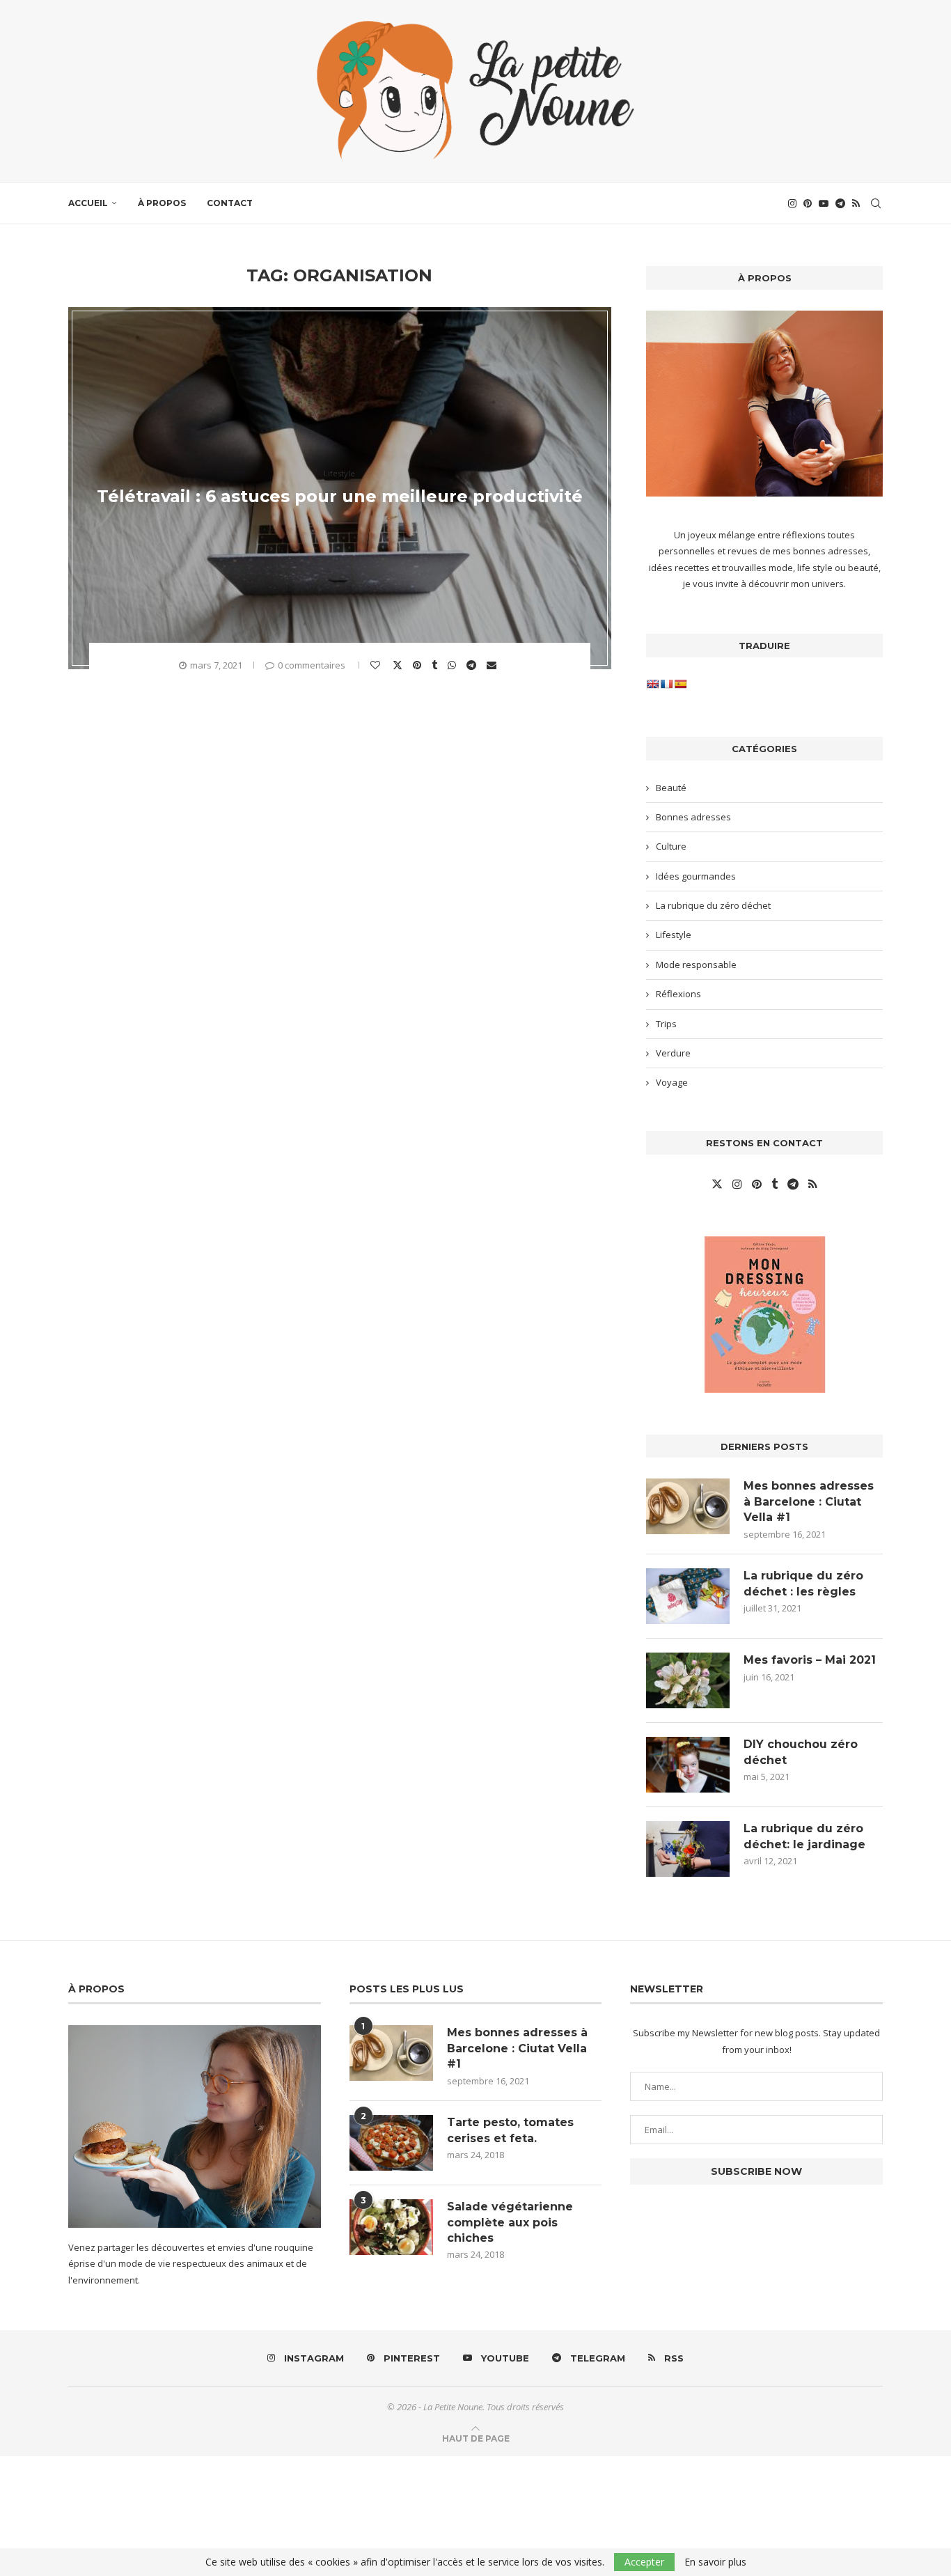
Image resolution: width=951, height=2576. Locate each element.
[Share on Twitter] (399, 664)
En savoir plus (715, 2562)
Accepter (644, 2562)
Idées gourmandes (696, 876)
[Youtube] (824, 203)
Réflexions (678, 994)
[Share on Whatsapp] (454, 665)
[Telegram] (840, 203)
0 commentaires (312, 665)
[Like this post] (377, 665)
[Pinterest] (808, 203)
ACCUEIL (88, 203)
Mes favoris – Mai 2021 (810, 1660)
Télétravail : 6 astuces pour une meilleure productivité (340, 496)
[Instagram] (792, 203)
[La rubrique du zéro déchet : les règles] (688, 1596)
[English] (652, 684)
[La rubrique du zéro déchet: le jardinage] (688, 1849)
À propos (162, 203)
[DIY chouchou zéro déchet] (688, 1765)
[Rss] (856, 203)
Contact (230, 203)
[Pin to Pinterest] (419, 665)
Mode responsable (696, 965)
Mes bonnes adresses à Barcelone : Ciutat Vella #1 (809, 1501)
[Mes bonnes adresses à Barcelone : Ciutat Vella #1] (688, 1506)
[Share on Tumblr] (436, 665)
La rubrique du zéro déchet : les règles (803, 1583)
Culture (671, 846)
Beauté (671, 788)
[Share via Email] (493, 665)
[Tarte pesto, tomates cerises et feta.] (391, 2143)
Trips (666, 1024)
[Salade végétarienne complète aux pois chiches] (391, 2227)
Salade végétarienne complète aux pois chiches (510, 2222)
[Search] (876, 203)
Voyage (672, 1082)
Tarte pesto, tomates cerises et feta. (510, 2130)
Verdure (673, 1053)
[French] (666, 684)
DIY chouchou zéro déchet (801, 1752)
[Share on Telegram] (473, 665)
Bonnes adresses (693, 817)
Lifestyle (674, 935)
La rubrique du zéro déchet (713, 905)
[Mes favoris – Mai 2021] (688, 1680)
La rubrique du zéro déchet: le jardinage (804, 1836)
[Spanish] (680, 684)
